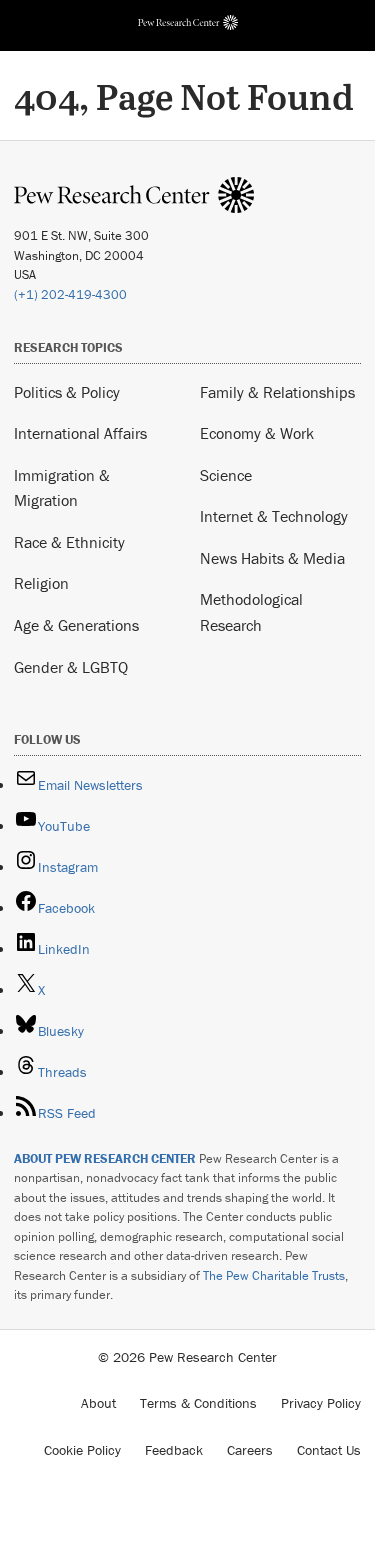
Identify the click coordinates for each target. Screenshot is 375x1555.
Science (226, 475)
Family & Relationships (277, 392)
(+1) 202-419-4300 (70, 294)
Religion (41, 583)
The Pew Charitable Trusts (274, 1275)
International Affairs (80, 433)
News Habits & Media (272, 558)
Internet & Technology (274, 516)
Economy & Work (257, 433)
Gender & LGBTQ (71, 667)
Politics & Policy (67, 392)
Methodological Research (251, 612)
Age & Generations (76, 625)
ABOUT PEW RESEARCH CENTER (105, 1158)
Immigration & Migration (62, 488)
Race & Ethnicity (69, 542)
